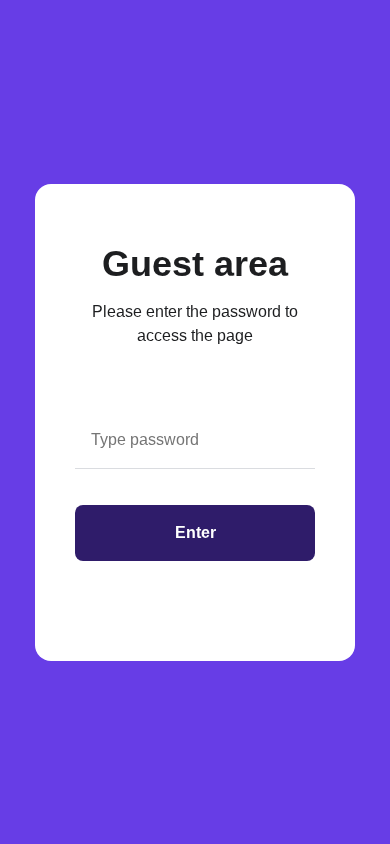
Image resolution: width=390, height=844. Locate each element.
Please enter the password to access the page (195, 323)
